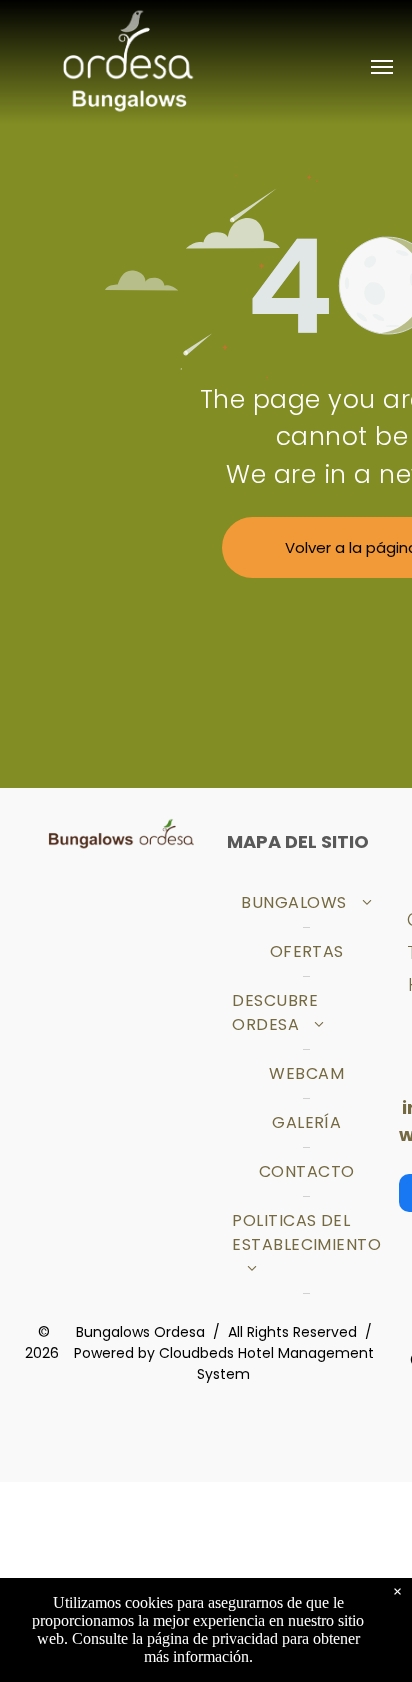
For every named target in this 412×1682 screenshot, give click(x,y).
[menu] (382, 67)
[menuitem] (306, 903)
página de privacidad (212, 1638)
